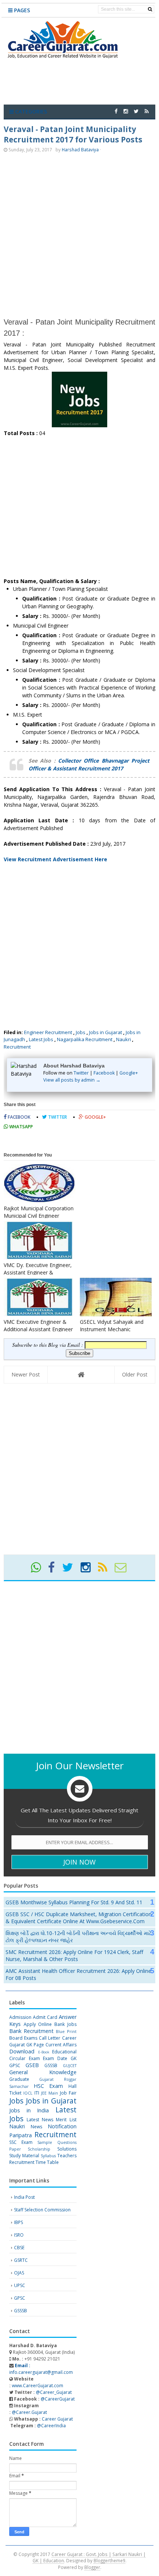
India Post (24, 2197)
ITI (37, 2093)
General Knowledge (43, 2072)
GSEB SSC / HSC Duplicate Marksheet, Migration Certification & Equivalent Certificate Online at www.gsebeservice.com (79, 1918)
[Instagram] (89, 1570)
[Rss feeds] (147, 111)
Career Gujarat (57, 2419)
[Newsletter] (124, 1570)
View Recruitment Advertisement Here (55, 859)
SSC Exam (21, 2142)
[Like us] (116, 111)
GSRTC (21, 2260)
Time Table (47, 2162)
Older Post (135, 1374)
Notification (62, 2126)
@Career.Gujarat (29, 2412)
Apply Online (38, 2024)
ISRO (19, 2235)
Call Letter (50, 2038)
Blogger (92, 2567)
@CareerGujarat (58, 2399)
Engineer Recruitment (48, 1032)
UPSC (20, 2285)
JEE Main (50, 2093)
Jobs (81, 1032)
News (36, 2127)
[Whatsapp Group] (39, 1570)
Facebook (104, 1073)
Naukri (124, 1039)
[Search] (150, 9)
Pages (21, 10)
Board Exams (23, 2038)
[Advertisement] (79, 235)
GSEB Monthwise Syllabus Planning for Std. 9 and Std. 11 (74, 1902)
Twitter (81, 1073)
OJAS (19, 2273)
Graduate (19, 2079)
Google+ (129, 1073)
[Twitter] (71, 1570)
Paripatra (21, 2135)
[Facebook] (55, 1570)
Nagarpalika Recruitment (85, 1039)
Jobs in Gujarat (106, 1032)
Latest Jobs (41, 1039)
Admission (20, 2017)
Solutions (67, 2149)
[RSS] (106, 1570)
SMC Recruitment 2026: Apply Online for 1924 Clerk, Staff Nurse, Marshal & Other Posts (74, 1955)
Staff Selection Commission (42, 2210)
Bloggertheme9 (109, 2560)
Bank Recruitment (31, 2031)
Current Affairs (61, 2045)
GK (74, 2058)
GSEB (32, 2065)
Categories (30, 111)
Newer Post (26, 1374)
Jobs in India (29, 2110)
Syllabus (48, 2156)
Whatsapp (21, 1127)
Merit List (66, 2120)
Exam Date (55, 2058)
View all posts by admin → (72, 1080)
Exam (34, 2058)
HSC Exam (48, 2086)
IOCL (28, 2093)
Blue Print (66, 2031)
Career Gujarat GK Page (43, 2041)
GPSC (15, 2065)
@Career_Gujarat (54, 2392)
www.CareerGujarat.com (38, 2386)
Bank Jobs (65, 2024)
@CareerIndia (51, 2426)
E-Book (44, 2052)
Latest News (40, 2120)
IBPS (18, 2222)
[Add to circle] (126, 111)
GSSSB (51, 2065)
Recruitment (17, 1047)
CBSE (19, 2248)
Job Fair (68, 2093)
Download (22, 2051)
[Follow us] (136, 111)
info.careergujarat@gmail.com (41, 2369)
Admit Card (45, 2017)
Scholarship (39, 2149)
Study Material (24, 2156)
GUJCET (70, 2065)
